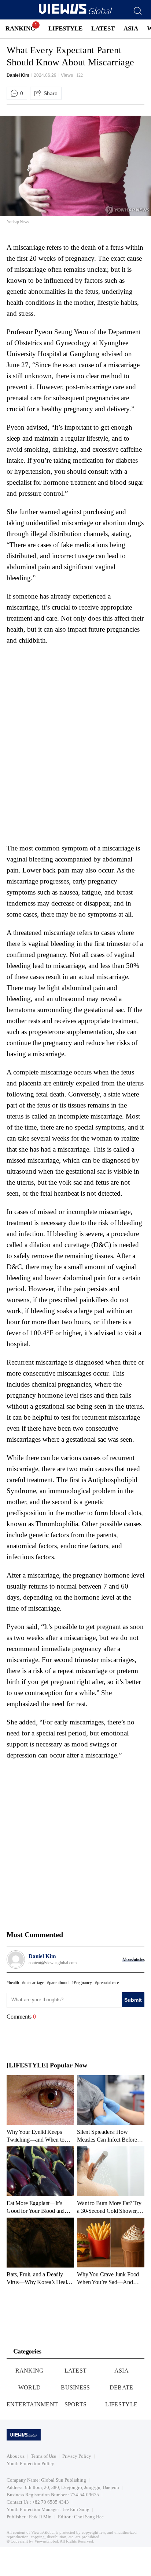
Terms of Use (43, 2456)
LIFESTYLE (65, 28)
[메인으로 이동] (75, 13)
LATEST (103, 28)
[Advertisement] (68, 696)
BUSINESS (75, 2387)
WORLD (30, 2387)
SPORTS (76, 2404)
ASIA (131, 28)
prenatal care (108, 1983)
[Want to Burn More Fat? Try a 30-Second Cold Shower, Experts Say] (111, 2180)
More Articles (133, 1959)
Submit (133, 2000)
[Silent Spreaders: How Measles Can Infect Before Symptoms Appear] (111, 2109)
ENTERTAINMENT (32, 2404)
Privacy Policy (77, 2456)
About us (16, 2456)
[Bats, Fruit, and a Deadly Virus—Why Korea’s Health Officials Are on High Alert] (40, 2251)
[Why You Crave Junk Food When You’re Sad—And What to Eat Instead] (111, 2251)
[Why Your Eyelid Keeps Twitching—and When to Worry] (40, 2109)
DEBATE (121, 2387)
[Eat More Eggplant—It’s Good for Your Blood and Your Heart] (40, 2180)
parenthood (59, 1983)
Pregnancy (83, 1983)
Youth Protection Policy (30, 2463)
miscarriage (34, 1983)
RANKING (20, 28)
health (14, 1983)
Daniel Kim (18, 75)
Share (51, 93)
